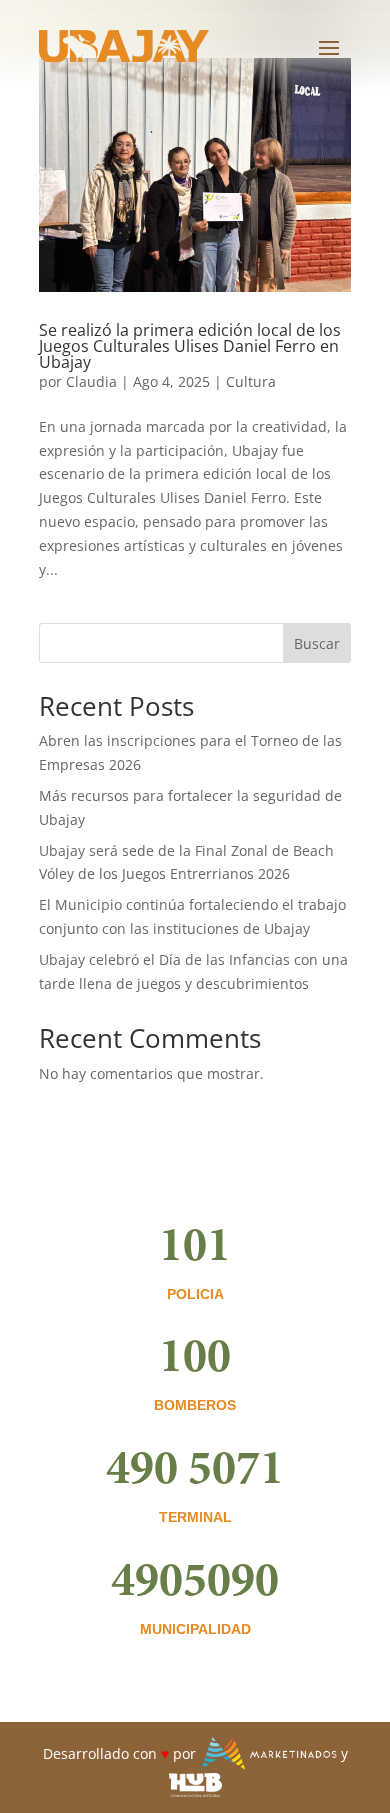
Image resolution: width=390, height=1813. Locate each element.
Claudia (91, 381)
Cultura (251, 381)
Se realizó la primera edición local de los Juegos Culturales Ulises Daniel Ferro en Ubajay (190, 346)
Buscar (317, 643)
